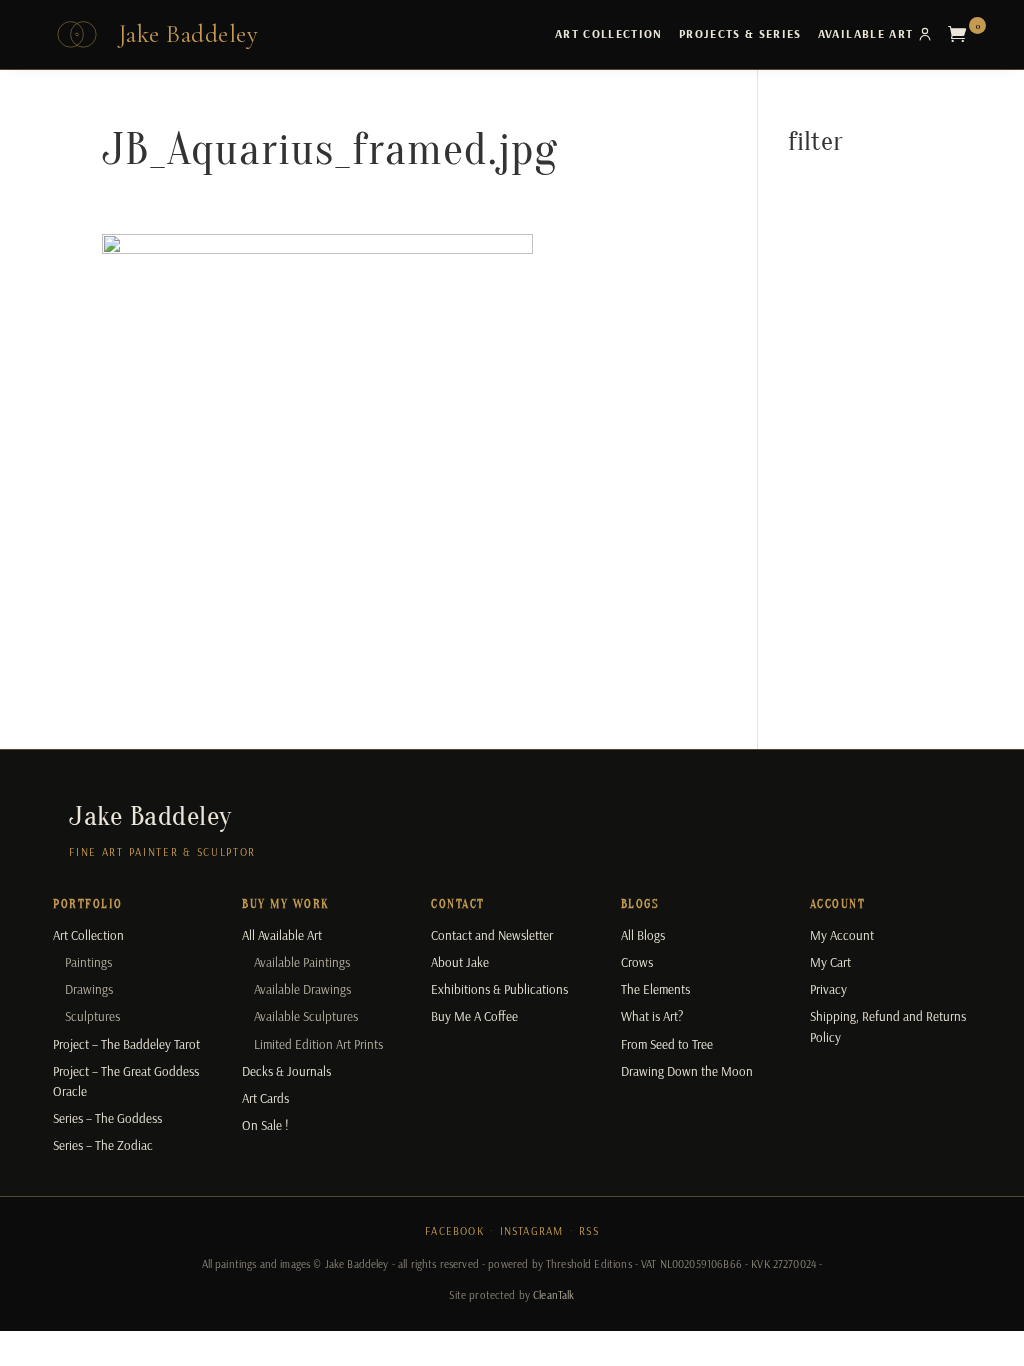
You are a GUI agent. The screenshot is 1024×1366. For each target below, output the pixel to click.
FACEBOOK (454, 1231)
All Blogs (643, 935)
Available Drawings (302, 989)
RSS (589, 1231)
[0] (962, 34)
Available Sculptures (306, 1016)
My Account (842, 935)
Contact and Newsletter (492, 935)
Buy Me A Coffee (474, 1016)
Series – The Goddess (107, 1118)
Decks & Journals (286, 1071)
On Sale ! (265, 1125)
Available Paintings (302, 962)
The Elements (655, 989)
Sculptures (92, 1016)
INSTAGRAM (532, 1231)
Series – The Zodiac (103, 1145)
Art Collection (609, 33)
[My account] (925, 34)
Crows (637, 962)
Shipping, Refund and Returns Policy (888, 1026)
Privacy (828, 989)
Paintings (88, 962)
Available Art (866, 33)
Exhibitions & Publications (499, 989)
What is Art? (652, 1016)
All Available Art (282, 935)
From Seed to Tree (667, 1044)
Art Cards (265, 1098)
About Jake (460, 962)
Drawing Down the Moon (687, 1071)
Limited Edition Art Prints (318, 1044)
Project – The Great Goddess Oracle (126, 1081)
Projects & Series (740, 33)
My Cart (830, 962)
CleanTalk (553, 1295)
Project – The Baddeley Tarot (126, 1044)
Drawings (89, 989)
